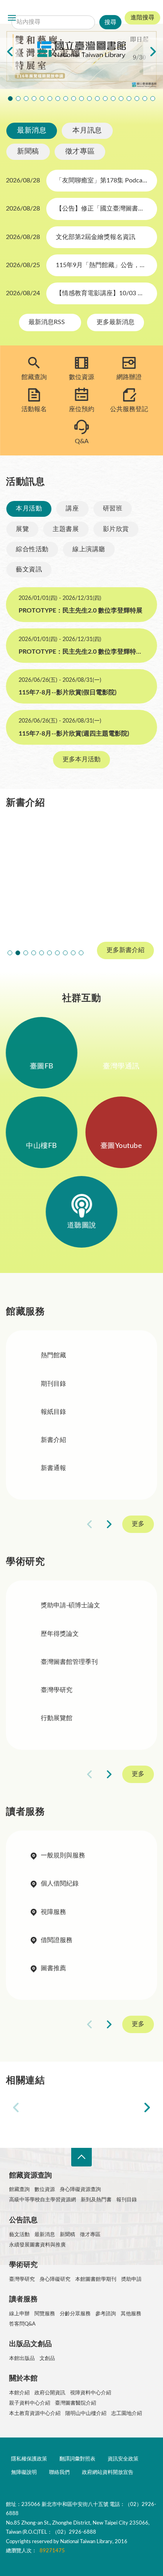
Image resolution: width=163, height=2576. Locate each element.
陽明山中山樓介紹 (86, 2414)
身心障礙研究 (55, 2279)
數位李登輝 (137, 99)
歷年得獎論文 (60, 1634)
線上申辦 (19, 2314)
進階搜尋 (142, 18)
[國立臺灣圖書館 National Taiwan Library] (81, 50)
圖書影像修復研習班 (34, 99)
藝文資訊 (29, 569)
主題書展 (66, 529)
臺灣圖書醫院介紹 (76, 2403)
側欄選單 (12, 18)
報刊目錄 (127, 2200)
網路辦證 (129, 377)
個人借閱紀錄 (60, 1884)
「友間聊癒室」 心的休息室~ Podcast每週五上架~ (89, 99)
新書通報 (53, 1468)
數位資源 (81, 377)
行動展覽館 (57, 1718)
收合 (81, 2157)
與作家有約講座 (58, 99)
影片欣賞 (116, 529)
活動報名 (34, 409)
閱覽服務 (45, 2314)
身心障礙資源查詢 (80, 2190)
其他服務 (131, 2314)
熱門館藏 (53, 1355)
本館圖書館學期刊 (96, 2279)
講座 (72, 508)
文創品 (47, 2359)
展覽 (22, 529)
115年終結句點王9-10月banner (26, 99)
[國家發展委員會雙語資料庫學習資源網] (111, 2108)
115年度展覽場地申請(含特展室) (10, 99)
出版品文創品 (30, 2344)
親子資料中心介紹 (30, 2403)
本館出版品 (22, 2359)
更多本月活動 (81, 759)
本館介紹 (19, 2393)
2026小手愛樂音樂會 (97, 99)
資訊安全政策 (123, 2459)
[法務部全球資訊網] (52, 2108)
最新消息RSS (47, 322)
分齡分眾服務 (75, 2314)
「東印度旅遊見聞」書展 (74, 99)
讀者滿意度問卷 (42, 99)
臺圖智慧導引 (121, 99)
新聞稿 (28, 152)
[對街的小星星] (42, 875)
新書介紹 (53, 1440)
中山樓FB (42, 1146)
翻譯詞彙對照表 (77, 2459)
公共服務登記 (129, 409)
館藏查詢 (34, 377)
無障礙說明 (24, 2473)
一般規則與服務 (63, 1855)
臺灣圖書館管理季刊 (69, 1662)
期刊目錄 (53, 1384)
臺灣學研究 (57, 1690)
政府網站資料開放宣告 (108, 2473)
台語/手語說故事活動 (105, 99)
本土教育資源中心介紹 (35, 2414)
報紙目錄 (53, 1412)
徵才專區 (80, 152)
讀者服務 (23, 2299)
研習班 (113, 508)
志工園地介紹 (127, 2414)
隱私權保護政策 (29, 2459)
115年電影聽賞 (129, 99)
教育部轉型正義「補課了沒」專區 (113, 99)
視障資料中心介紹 (91, 2393)
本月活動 (29, 508)
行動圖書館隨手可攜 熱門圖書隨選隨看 (145, 99)
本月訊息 (87, 131)
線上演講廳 (89, 549)
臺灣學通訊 (121, 1066)
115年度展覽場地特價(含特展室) (18, 99)
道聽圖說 (81, 1225)
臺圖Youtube (121, 1146)
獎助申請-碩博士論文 (70, 1605)
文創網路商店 (153, 99)
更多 (138, 1524)
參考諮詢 (106, 2314)
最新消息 (32, 131)
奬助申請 (131, 2279)
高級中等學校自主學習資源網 (43, 2200)
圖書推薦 (53, 1968)
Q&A (82, 441)
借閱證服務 (57, 1940)
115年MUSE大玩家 (81, 99)
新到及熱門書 (96, 2200)
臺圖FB (42, 1066)
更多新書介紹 (125, 950)
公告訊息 (23, 2220)
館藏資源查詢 (30, 2176)
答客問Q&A (22, 2324)
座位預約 (81, 409)
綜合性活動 (32, 549)
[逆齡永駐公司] (121, 875)
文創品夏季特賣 (66, 99)
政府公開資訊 (50, 2393)
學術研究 (23, 2265)
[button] (10, 953)
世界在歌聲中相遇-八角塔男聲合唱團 (50, 99)
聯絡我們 (59, 2473)
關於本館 (23, 2379)
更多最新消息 (116, 322)
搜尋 (67, 10)
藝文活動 (19, 2235)
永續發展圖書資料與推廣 (37, 2245)
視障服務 (53, 1912)
